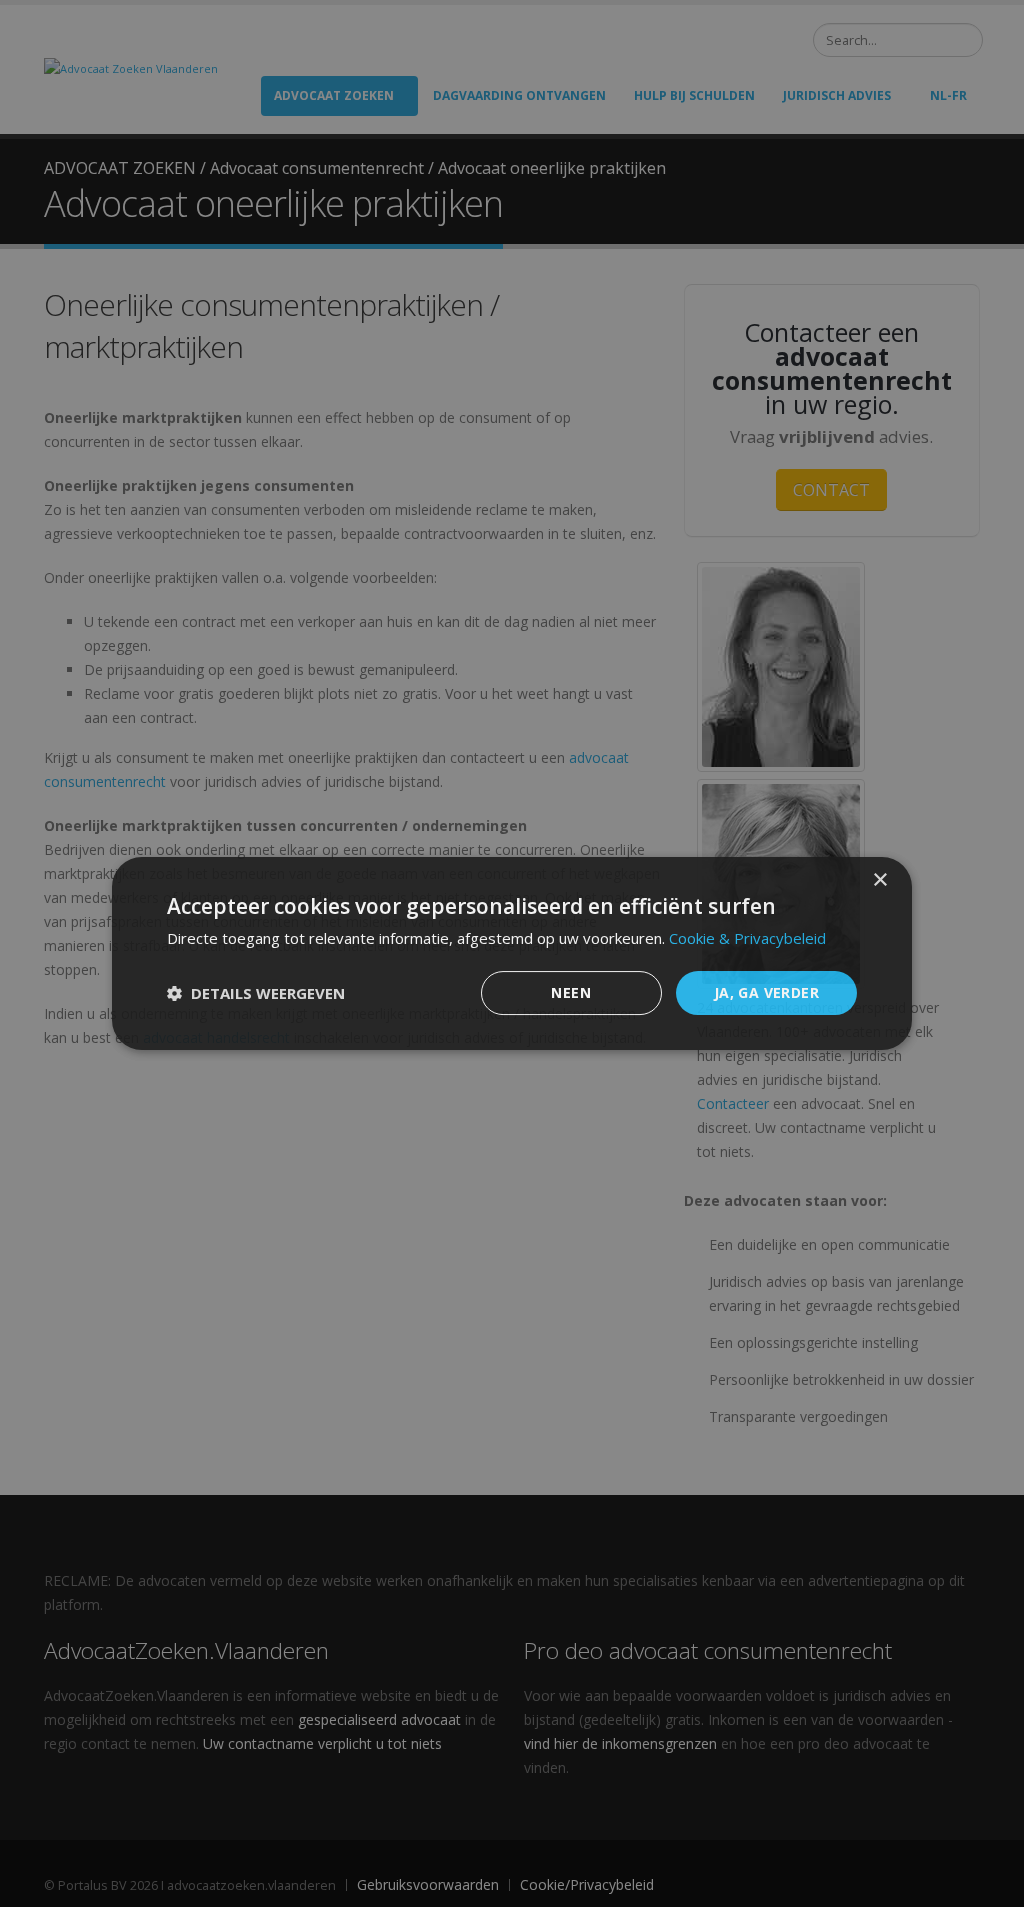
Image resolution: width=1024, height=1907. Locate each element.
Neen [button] (571, 992)
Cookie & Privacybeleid (747, 938)
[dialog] (512, 954)
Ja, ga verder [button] (766, 992)
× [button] (879, 880)
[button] (256, 993)
